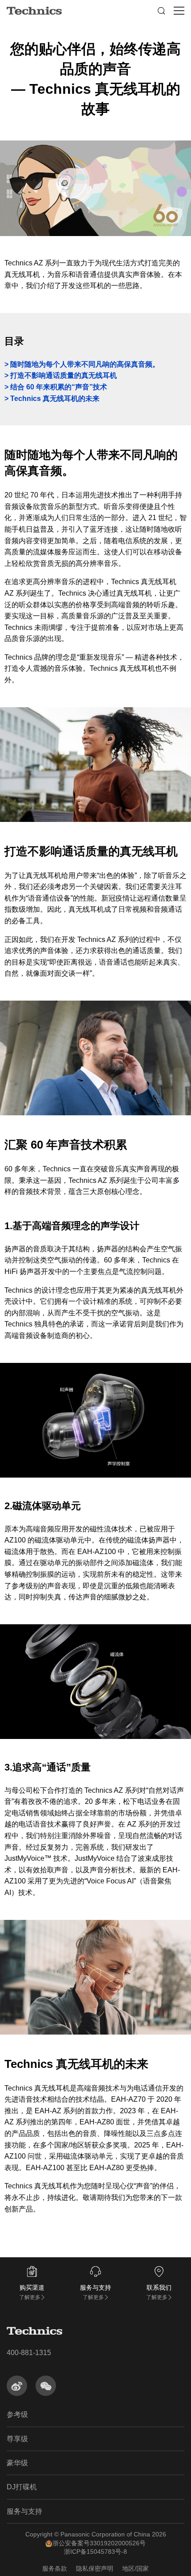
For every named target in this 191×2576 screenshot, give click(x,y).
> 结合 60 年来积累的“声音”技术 (56, 387)
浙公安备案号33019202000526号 (99, 2543)
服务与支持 (24, 2511)
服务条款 (55, 2568)
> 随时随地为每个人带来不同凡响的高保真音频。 (82, 364)
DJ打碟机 (22, 2487)
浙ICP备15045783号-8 (95, 2552)
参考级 (17, 2414)
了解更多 (30, 2297)
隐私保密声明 (95, 2568)
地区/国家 (135, 2568)
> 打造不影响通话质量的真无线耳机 (61, 375)
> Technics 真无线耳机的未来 (52, 399)
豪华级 (17, 2463)
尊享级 (17, 2439)
